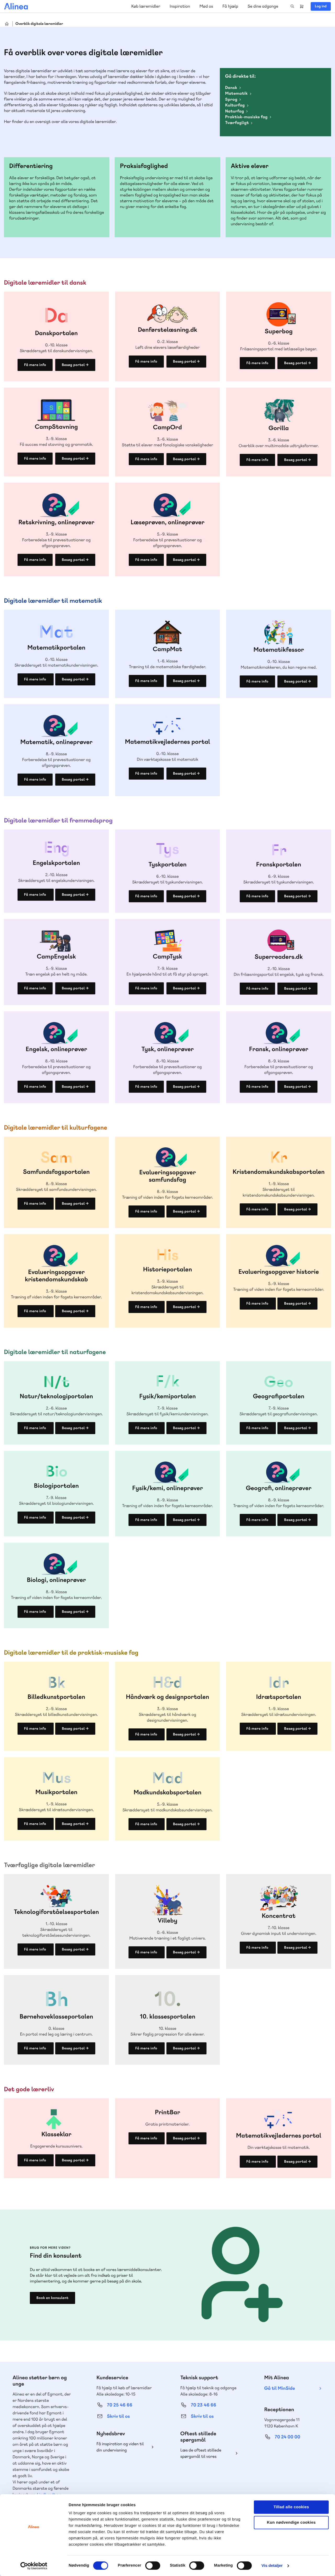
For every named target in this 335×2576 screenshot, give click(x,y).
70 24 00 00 (288, 2437)
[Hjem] (16, 6)
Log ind (321, 6)
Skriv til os (118, 2416)
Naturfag (234, 111)
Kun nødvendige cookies (291, 2523)
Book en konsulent (52, 2298)
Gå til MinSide (280, 2388)
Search (292, 6)
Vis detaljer (272, 2566)
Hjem (7, 24)
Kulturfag (235, 105)
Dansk (231, 88)
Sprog (231, 99)
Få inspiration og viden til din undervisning (120, 2447)
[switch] (153, 2566)
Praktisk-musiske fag (246, 117)
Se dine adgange (263, 6)
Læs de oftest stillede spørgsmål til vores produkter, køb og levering (205, 2453)
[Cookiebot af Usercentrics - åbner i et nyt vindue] (34, 2566)
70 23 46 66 (203, 2405)
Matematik (236, 93)
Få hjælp (230, 6)
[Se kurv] (302, 6)
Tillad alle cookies (291, 2507)
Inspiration (180, 6)
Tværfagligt (237, 123)
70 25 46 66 (120, 2405)
